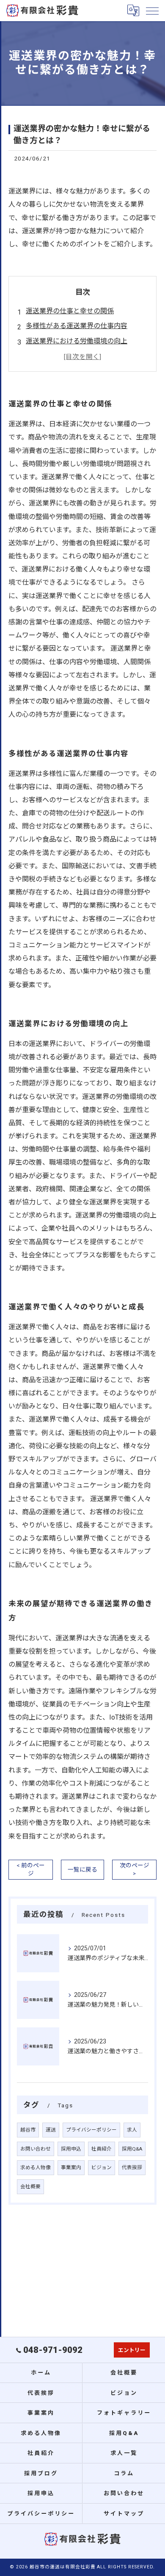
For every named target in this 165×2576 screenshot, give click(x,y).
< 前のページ (31, 1869)
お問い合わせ (36, 2149)
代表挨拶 (132, 2167)
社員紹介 (102, 2149)
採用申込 (71, 2149)
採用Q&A (132, 2149)
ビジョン (102, 2167)
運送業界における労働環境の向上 (77, 341)
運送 (51, 2130)
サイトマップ (124, 2514)
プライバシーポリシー (91, 2130)
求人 (132, 2130)
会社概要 (30, 2187)
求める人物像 (36, 2167)
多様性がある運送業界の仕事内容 (77, 326)
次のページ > (135, 1869)
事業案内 (71, 2167)
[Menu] (152, 11)
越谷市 (28, 2130)
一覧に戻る (82, 1869)
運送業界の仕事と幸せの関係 (70, 311)
